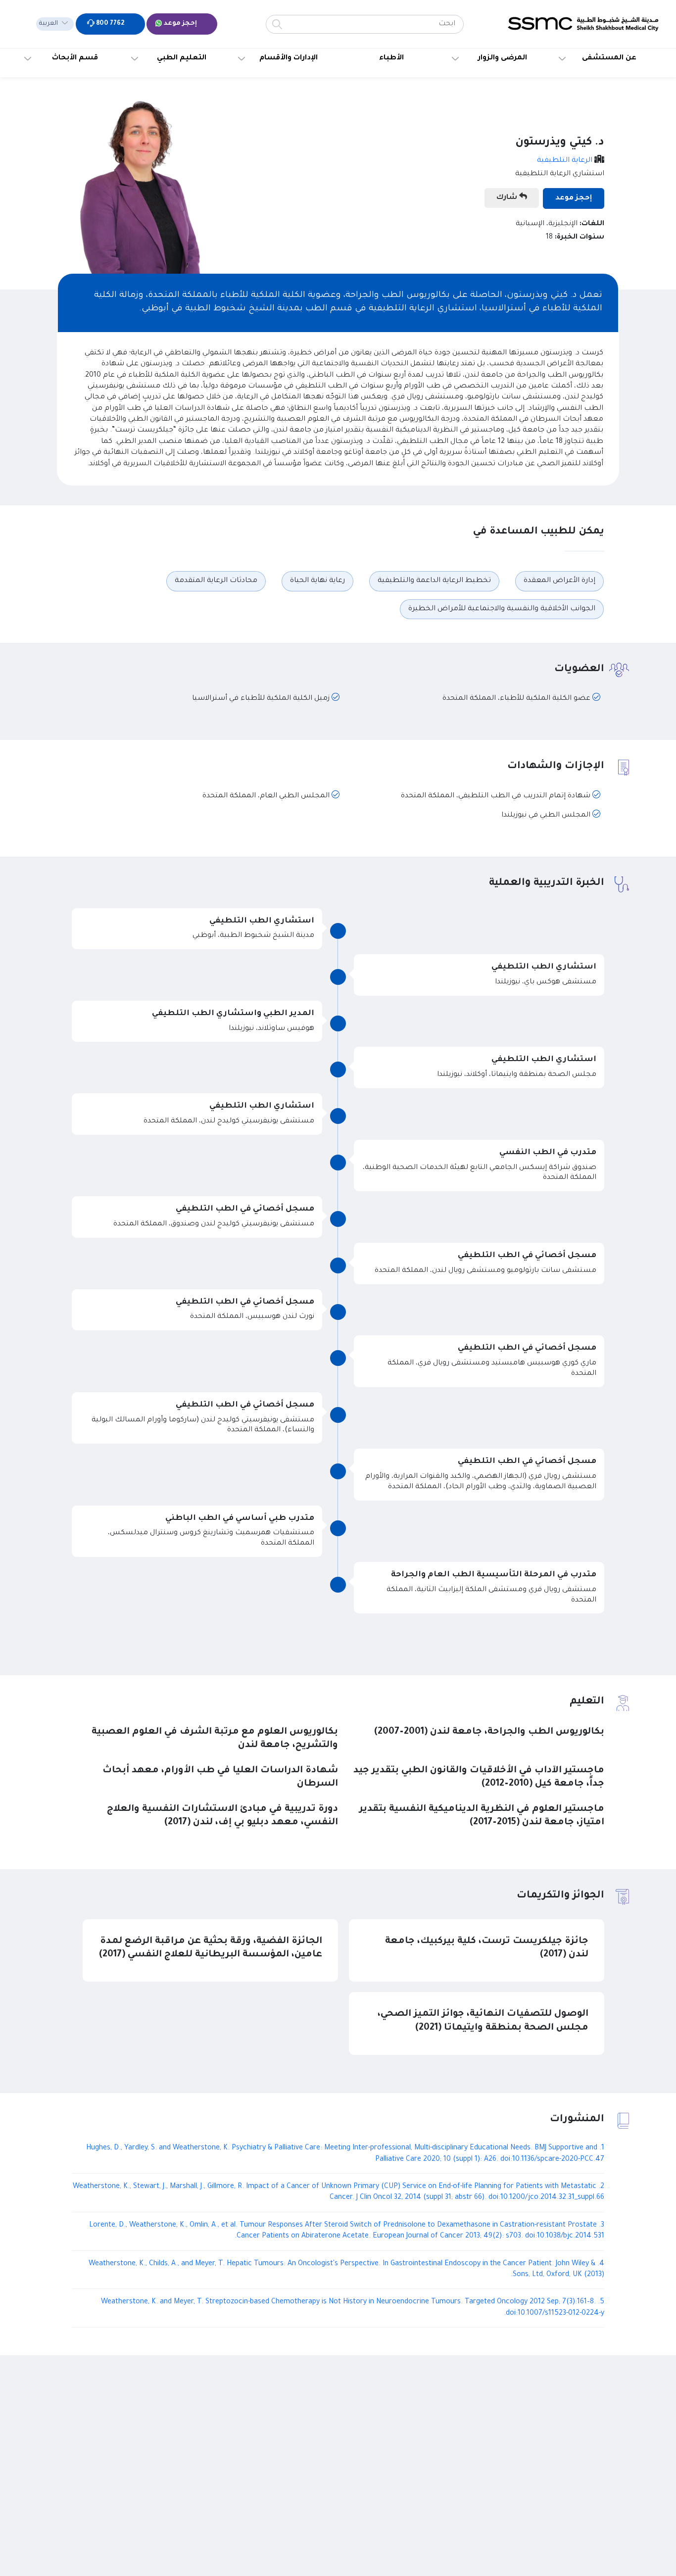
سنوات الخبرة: (579, 238)
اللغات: (592, 224)
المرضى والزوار (503, 58)
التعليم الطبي (182, 58)
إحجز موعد (180, 24)
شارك (508, 198)
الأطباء (391, 58)
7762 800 (109, 24)
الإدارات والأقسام (289, 58)
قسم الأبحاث (75, 58)
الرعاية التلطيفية (565, 161)
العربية (48, 24)
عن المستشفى (609, 58)
